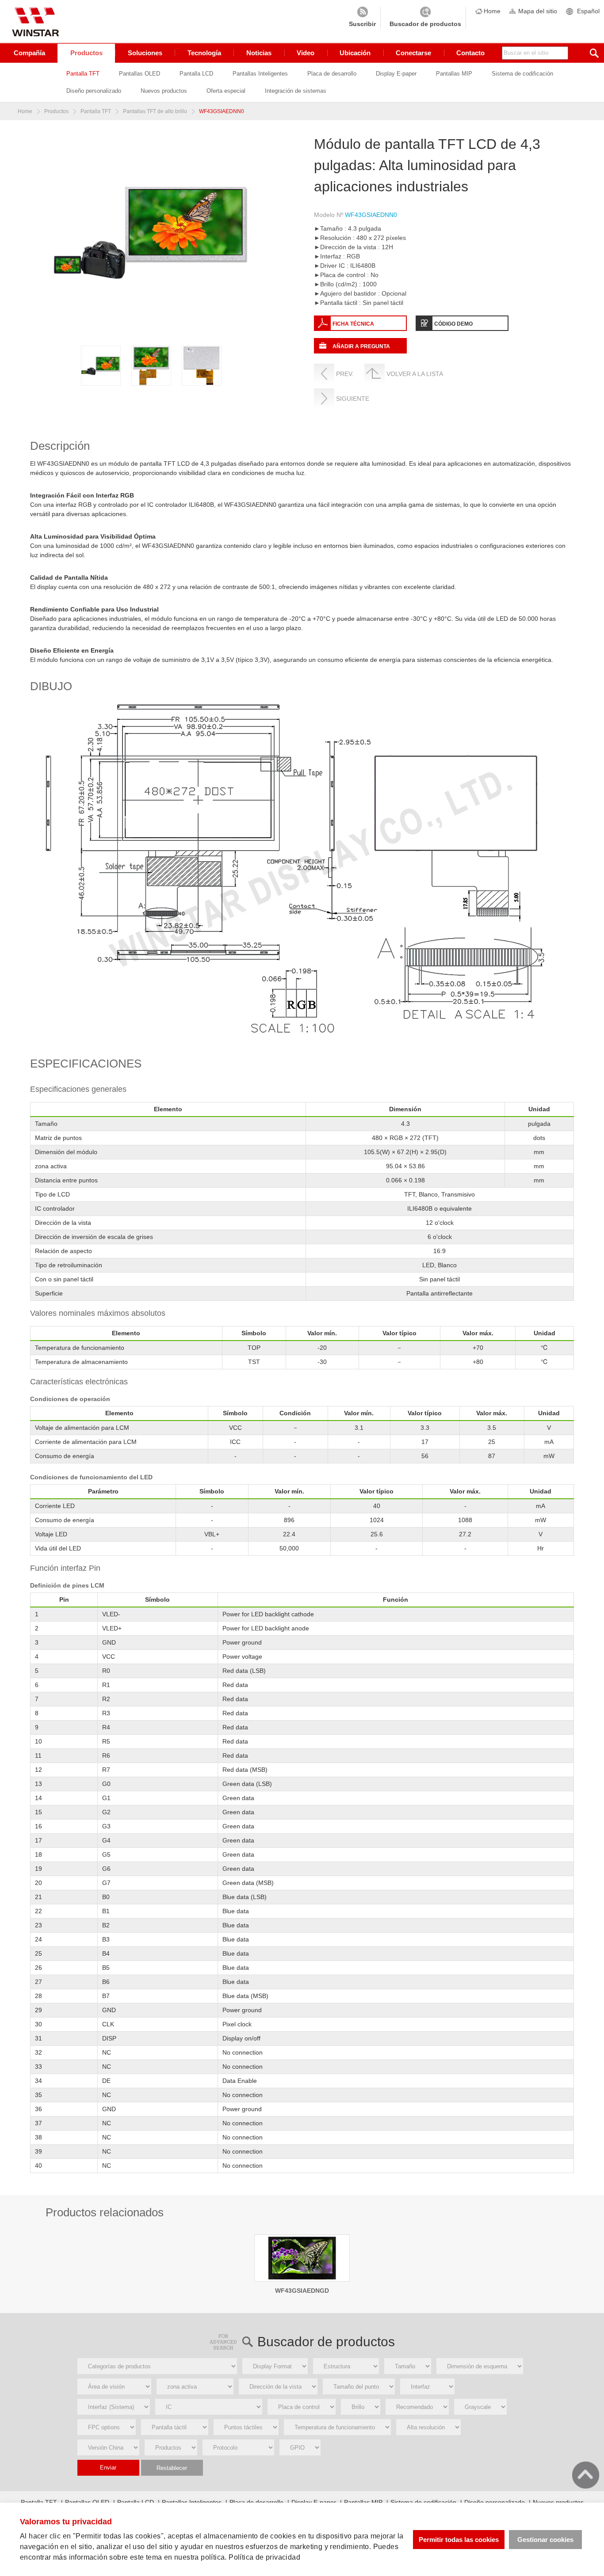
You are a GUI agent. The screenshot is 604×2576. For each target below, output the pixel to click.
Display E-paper (396, 74)
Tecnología (204, 53)
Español (588, 11)
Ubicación (355, 53)
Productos (86, 53)
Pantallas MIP (454, 74)
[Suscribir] (362, 18)
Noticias (259, 53)
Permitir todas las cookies (459, 2540)
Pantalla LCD (196, 74)
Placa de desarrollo (332, 74)
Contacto (470, 53)
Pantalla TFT (83, 74)
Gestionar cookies (545, 2540)
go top (586, 2475)
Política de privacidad (264, 2557)
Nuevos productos (164, 91)
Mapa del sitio (538, 11)
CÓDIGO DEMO (453, 324)
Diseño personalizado (94, 91)
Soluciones (145, 53)
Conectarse (413, 53)
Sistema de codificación (522, 74)
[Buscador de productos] (425, 18)
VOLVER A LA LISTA (415, 374)
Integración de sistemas (296, 91)
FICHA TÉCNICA (353, 324)
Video (306, 53)
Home (492, 11)
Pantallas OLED (140, 74)
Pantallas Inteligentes (260, 74)
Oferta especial (226, 91)
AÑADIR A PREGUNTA (361, 346)
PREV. (345, 374)
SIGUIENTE (353, 399)
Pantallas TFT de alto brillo (155, 111)
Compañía (29, 53)
